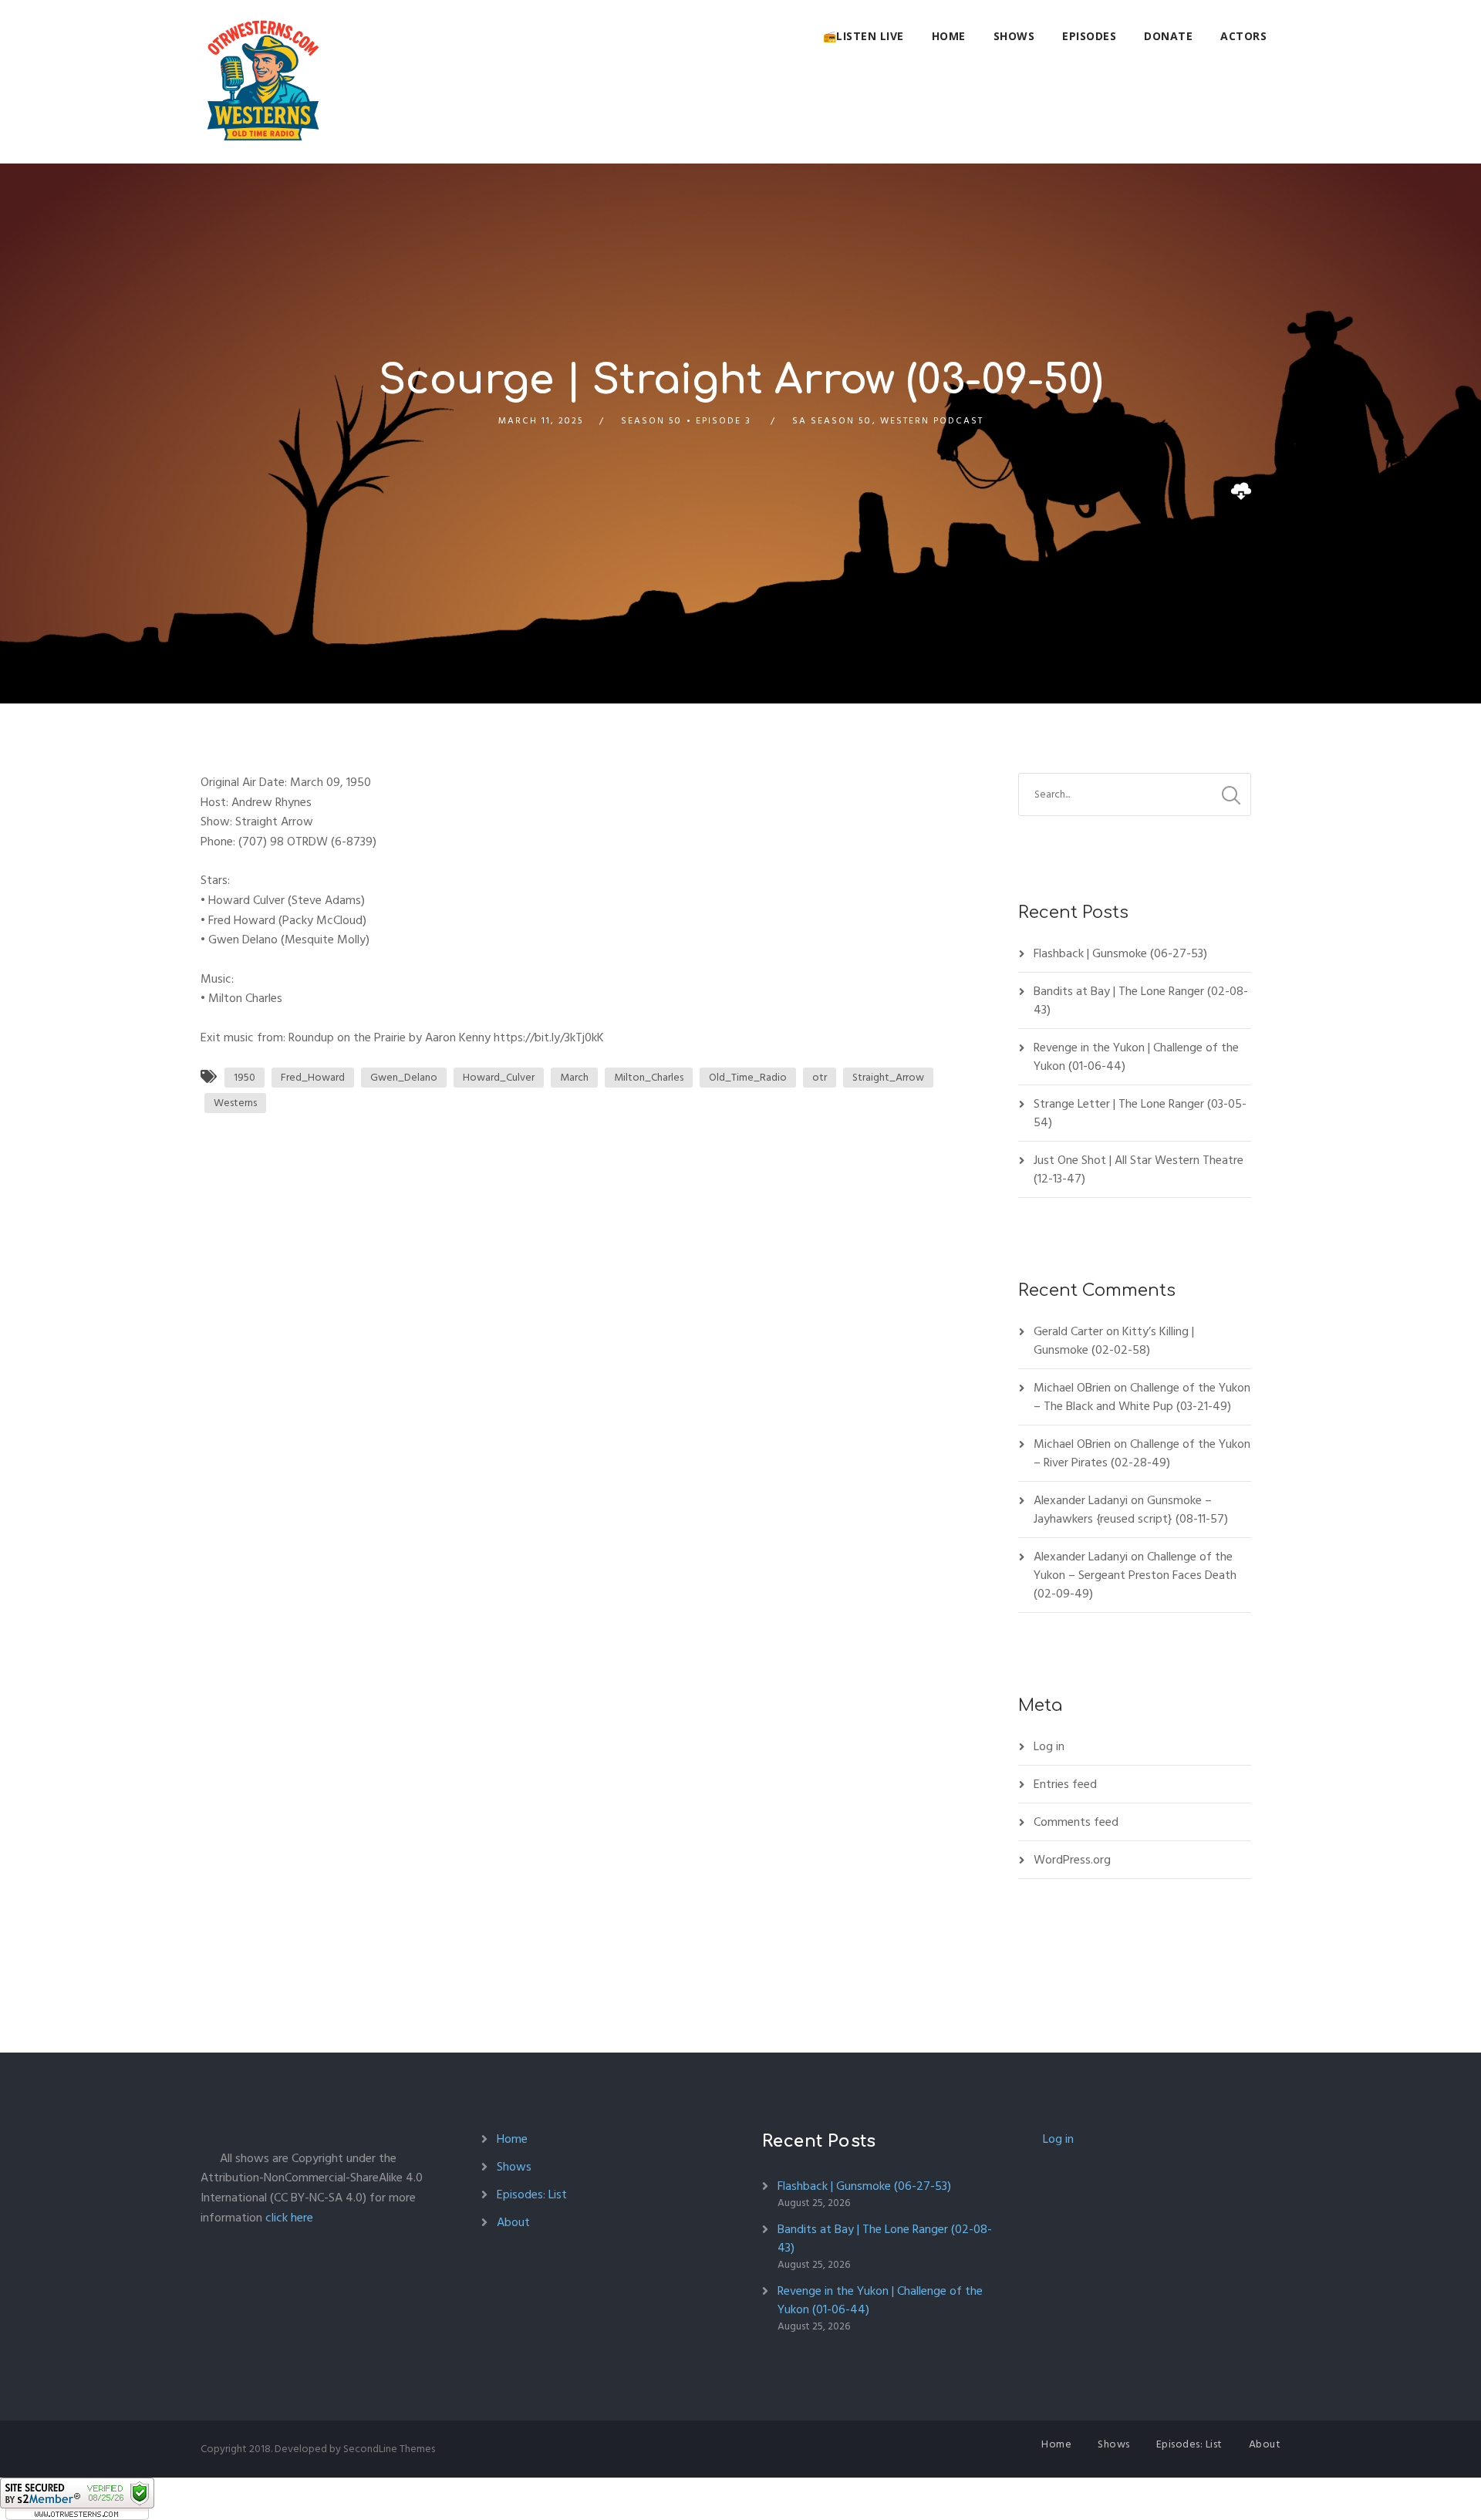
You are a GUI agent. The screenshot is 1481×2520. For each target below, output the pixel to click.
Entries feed (1065, 1784)
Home (949, 36)
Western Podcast (932, 421)
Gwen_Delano (404, 1077)
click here (289, 2218)
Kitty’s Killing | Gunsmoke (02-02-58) (1114, 1341)
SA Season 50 (832, 421)
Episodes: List (532, 2194)
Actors (1243, 36)
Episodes (1089, 36)
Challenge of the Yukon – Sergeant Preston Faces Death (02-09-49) (1135, 1575)
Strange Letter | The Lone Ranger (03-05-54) (1140, 1113)
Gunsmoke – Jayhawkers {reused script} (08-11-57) (1131, 1510)
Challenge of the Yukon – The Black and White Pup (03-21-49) (1142, 1397)
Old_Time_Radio (748, 1077)
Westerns (235, 1103)
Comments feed (1076, 1822)
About (513, 2222)
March (574, 1077)
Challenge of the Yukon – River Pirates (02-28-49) (1142, 1453)
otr (820, 1077)
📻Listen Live (864, 36)
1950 (245, 1077)
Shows (1014, 36)
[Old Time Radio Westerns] (263, 82)
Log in (1049, 1746)
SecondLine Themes (389, 2449)
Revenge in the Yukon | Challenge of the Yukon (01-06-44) (1136, 1057)
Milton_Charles (649, 1077)
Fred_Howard (313, 1077)
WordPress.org (1072, 1860)
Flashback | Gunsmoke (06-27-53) (1120, 953)
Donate (1168, 36)
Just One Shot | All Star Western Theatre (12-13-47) (1139, 1169)
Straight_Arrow (888, 1077)
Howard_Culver (499, 1077)
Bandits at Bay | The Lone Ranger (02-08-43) (1141, 1000)
